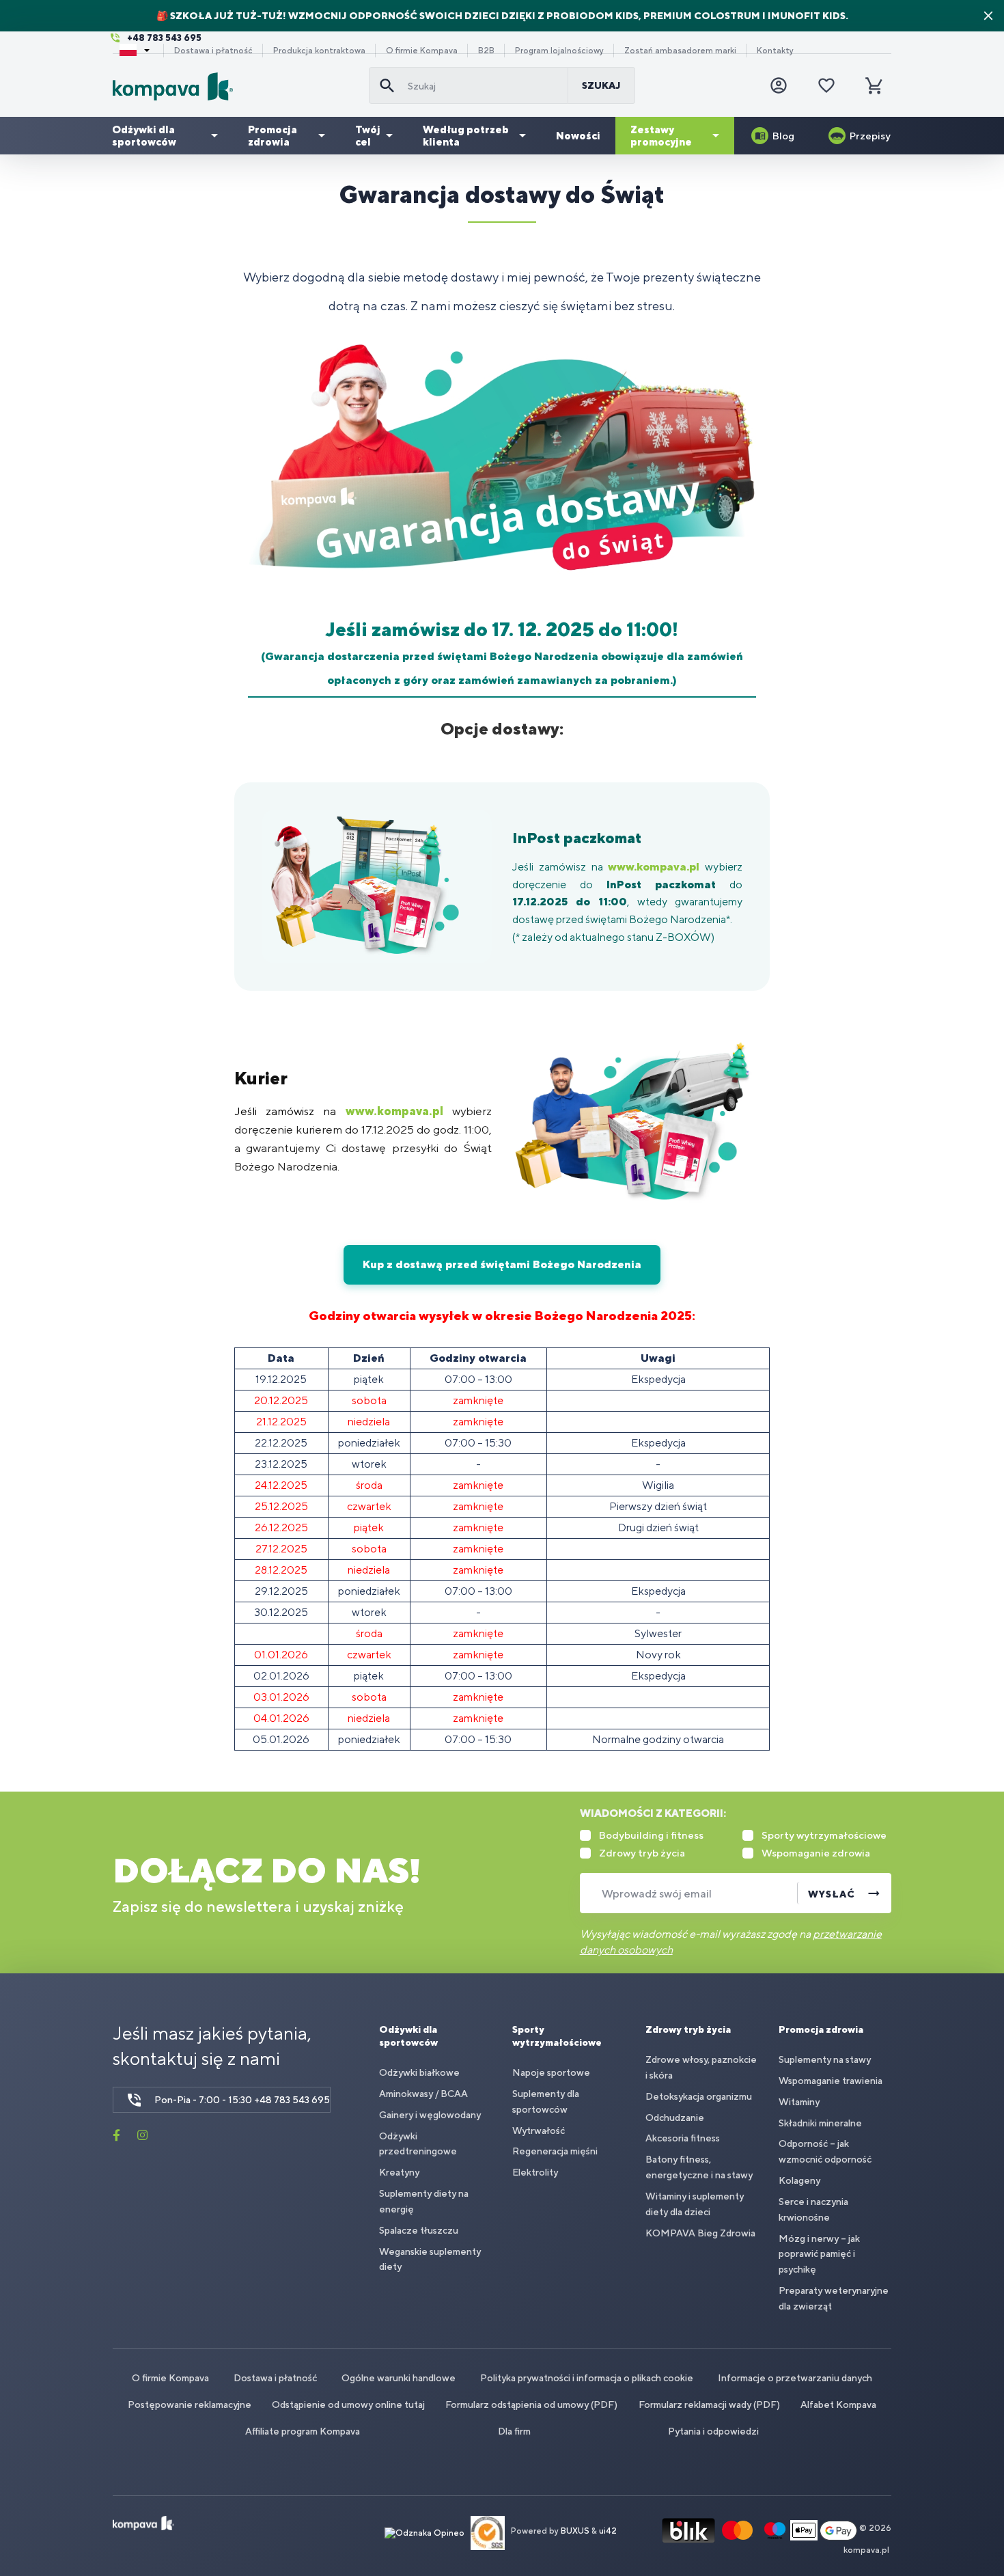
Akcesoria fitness (683, 2138)
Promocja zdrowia (273, 136)
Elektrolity (535, 2172)
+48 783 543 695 (164, 38)
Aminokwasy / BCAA (423, 2094)
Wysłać (832, 1894)
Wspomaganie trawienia (831, 2081)
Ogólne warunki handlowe (399, 2378)
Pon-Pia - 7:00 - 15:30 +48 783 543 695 (242, 2100)
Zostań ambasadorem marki (680, 51)
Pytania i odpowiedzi (713, 2431)
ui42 (608, 2532)
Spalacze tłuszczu (419, 2230)
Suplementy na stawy (825, 2059)
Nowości (578, 136)
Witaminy (799, 2102)
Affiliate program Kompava (303, 2431)
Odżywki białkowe (419, 2072)
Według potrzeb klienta (466, 136)
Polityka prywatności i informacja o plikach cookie (587, 2378)
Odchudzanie (675, 2118)
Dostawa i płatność (213, 51)
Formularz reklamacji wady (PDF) (709, 2404)
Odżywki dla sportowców (144, 136)
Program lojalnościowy (559, 51)
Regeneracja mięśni (555, 2151)
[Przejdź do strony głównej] (235, 86)
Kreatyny (399, 2172)
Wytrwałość (539, 2130)
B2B (486, 51)
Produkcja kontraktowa (319, 51)
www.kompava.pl (654, 867)
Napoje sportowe (551, 2072)
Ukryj (988, 16)
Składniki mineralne (820, 2123)
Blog (783, 136)
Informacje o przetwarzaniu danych (795, 2378)
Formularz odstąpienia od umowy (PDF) (531, 2404)
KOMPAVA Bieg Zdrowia (700, 2233)
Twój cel (368, 136)
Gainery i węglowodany (430, 2115)
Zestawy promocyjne (661, 136)
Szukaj (601, 85)
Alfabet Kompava (838, 2404)
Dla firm (514, 2431)
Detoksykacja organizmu (699, 2096)
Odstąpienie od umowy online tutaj (348, 2404)
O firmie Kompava (422, 51)
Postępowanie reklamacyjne (190, 2404)
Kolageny (799, 2180)
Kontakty (775, 51)
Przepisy (870, 136)
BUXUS (575, 2532)
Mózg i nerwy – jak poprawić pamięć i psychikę (819, 2254)
